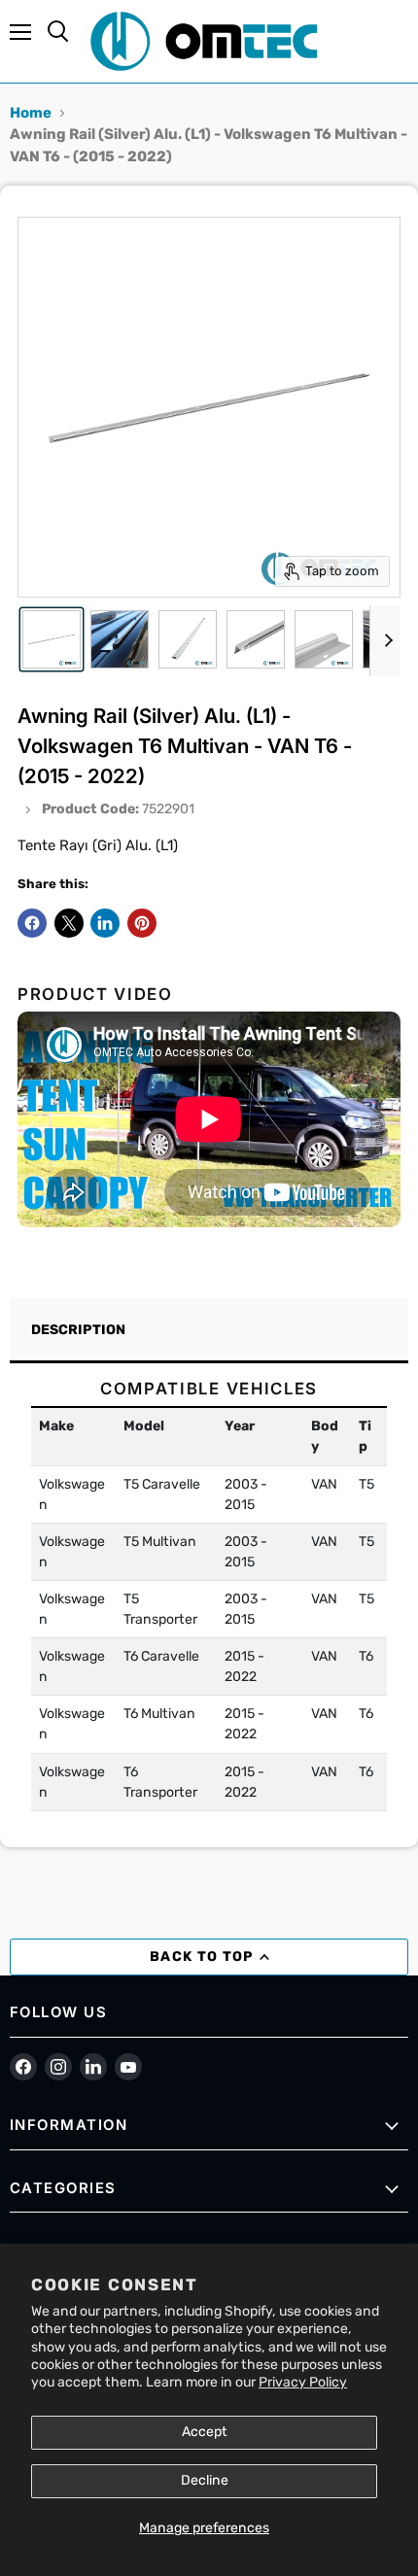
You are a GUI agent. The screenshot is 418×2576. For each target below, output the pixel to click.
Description (78, 1330)
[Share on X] (69, 923)
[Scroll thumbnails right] (385, 641)
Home (31, 113)
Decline (205, 2480)
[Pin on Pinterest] (142, 923)
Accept (205, 2432)
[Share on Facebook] (32, 923)
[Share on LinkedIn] (105, 923)
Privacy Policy (303, 2382)
